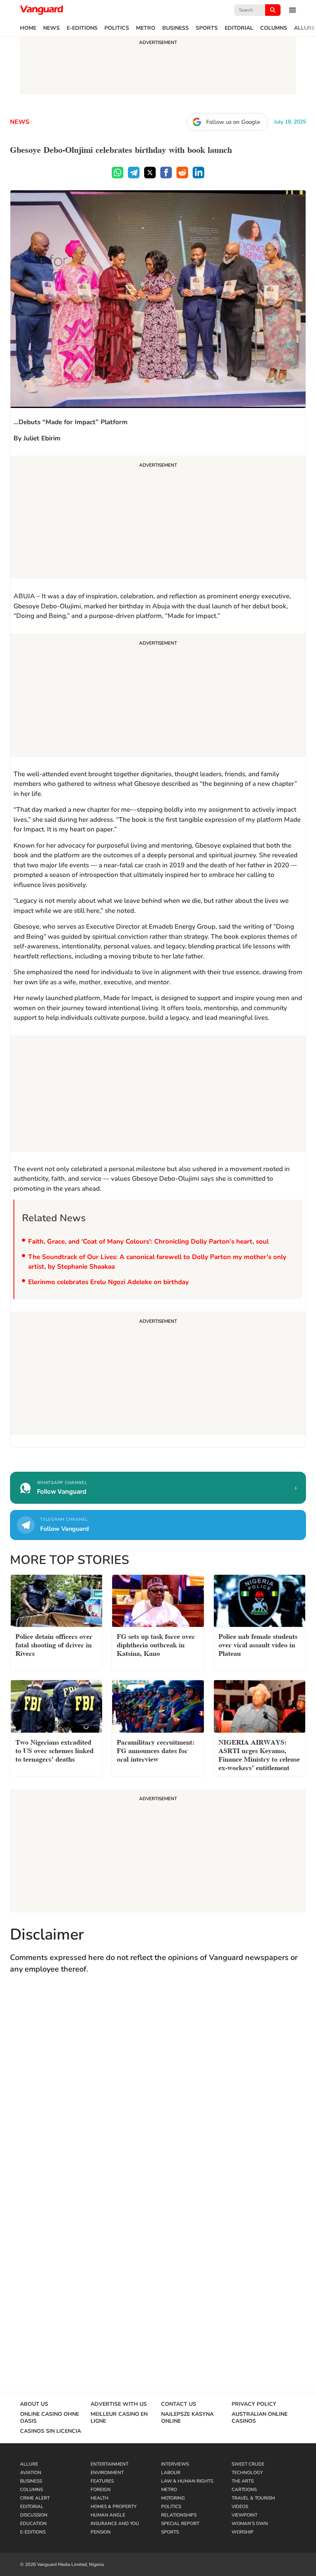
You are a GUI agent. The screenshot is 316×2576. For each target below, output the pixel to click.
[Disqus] (158, 2093)
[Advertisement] (158, 518)
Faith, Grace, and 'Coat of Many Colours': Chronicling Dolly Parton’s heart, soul (149, 1241)
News (51, 28)
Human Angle (108, 2515)
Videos (240, 2507)
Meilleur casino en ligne (119, 2418)
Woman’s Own (250, 2524)
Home (28, 28)
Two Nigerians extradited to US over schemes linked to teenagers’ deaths (55, 1750)
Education (33, 2524)
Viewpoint (245, 2515)
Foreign (101, 2490)
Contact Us (179, 2404)
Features (102, 2481)
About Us (34, 2404)
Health (99, 2498)
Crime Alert (35, 2498)
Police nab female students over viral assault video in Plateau (258, 1644)
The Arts (243, 2481)
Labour (171, 2473)
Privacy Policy (254, 2404)
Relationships (179, 2515)
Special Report (180, 2524)
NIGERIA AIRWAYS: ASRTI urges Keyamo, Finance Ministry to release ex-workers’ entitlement (259, 1754)
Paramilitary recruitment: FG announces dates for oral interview (156, 1750)
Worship (243, 2532)
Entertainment (109, 2464)
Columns (274, 28)
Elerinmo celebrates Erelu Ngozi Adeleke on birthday (108, 1282)
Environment (107, 2473)
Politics (117, 28)
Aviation (31, 2473)
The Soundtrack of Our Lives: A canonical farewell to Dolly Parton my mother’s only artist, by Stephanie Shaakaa (157, 1262)
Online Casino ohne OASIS (50, 2418)
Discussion (34, 2515)
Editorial (239, 28)
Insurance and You (115, 2524)
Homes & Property (113, 2507)
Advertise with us (119, 2404)
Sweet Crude (248, 2464)
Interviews (175, 2464)
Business (176, 28)
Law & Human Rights (187, 2481)
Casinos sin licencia (50, 2431)
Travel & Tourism (253, 2498)
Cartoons (244, 2490)
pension (101, 2532)
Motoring (173, 2498)
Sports (207, 28)
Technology (247, 2473)
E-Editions (82, 28)
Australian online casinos (260, 2418)
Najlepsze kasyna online (187, 2418)
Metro (146, 28)
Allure (304, 28)
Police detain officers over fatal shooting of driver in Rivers (54, 1644)
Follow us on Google (233, 122)
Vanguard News (42, 10)
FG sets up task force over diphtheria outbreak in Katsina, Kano (156, 1644)
